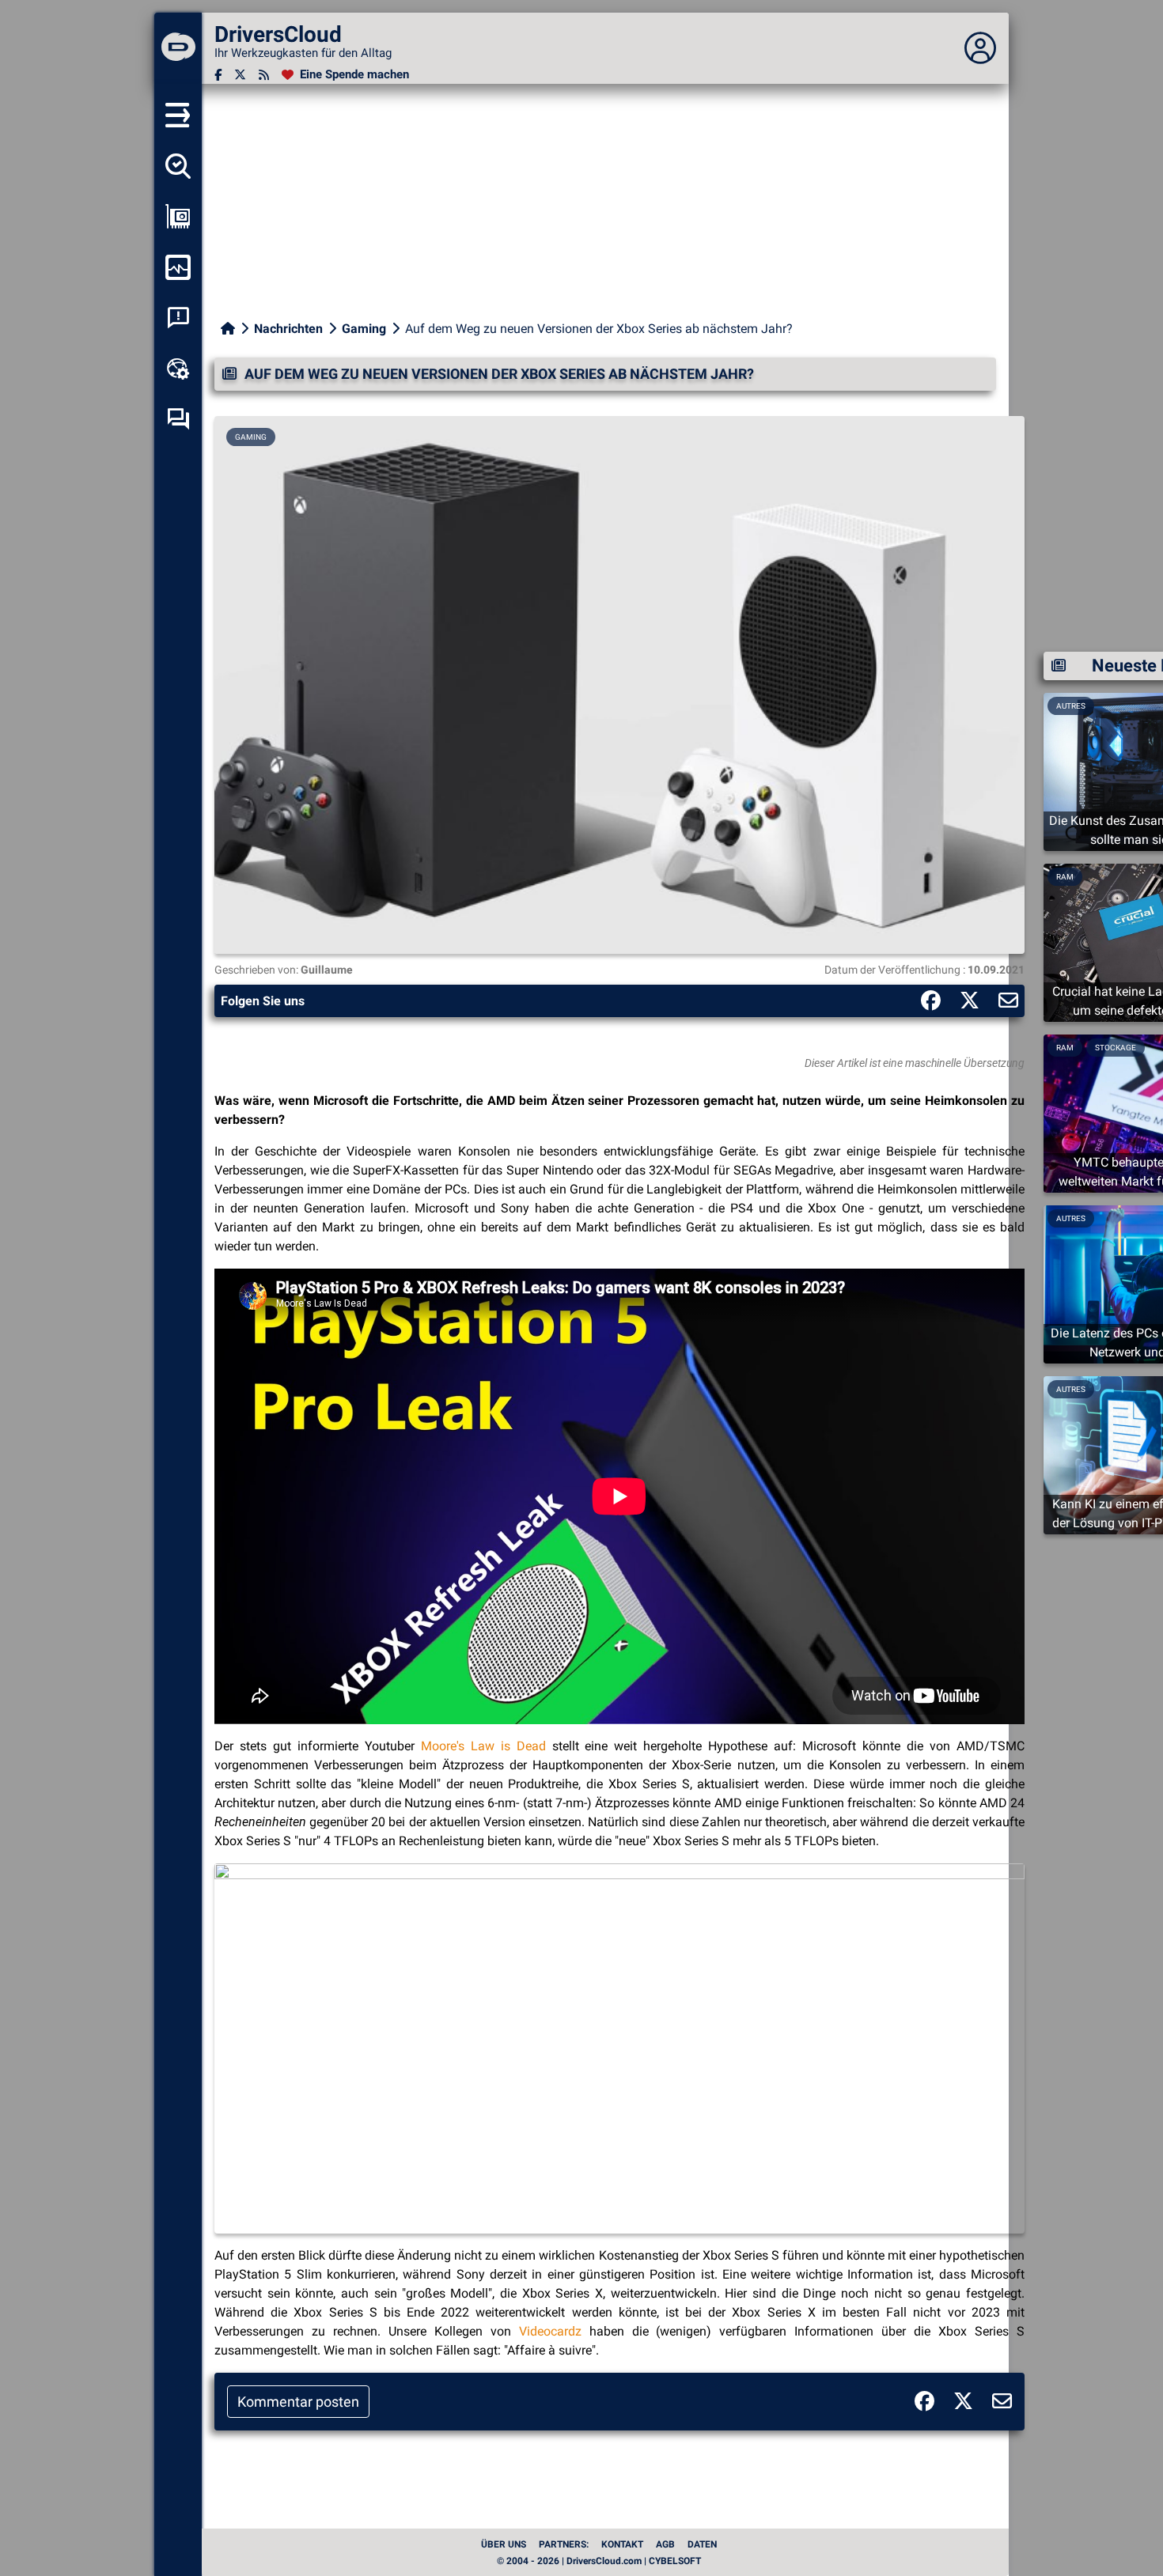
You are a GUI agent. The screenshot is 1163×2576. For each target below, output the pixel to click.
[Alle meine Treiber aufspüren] (178, 166)
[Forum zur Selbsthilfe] (178, 419)
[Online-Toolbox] (178, 369)
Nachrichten (288, 329)
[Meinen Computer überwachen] (178, 267)
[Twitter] (240, 75)
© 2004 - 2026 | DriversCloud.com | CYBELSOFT (599, 2561)
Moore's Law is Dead (483, 1746)
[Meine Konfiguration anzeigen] (178, 217)
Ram (1065, 877)
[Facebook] (218, 75)
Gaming (364, 329)
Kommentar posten (298, 2402)
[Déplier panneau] (980, 48)
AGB (665, 2544)
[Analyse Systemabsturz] (178, 318)
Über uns (504, 2544)
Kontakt (622, 2544)
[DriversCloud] (178, 48)
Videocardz (550, 2331)
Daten (702, 2544)
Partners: (564, 2544)
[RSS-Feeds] (264, 75)
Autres (1071, 1218)
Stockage (1116, 1048)
